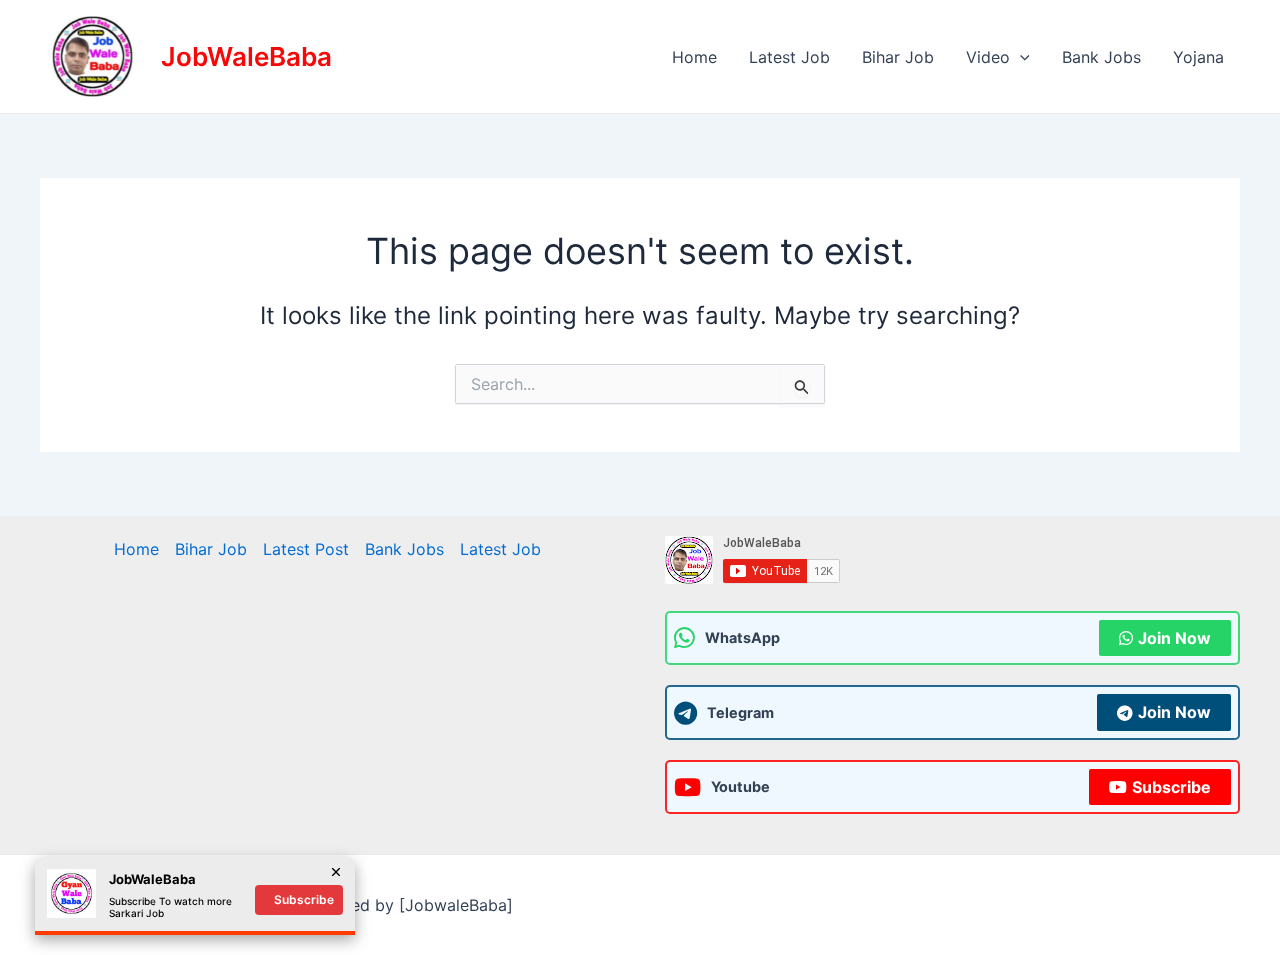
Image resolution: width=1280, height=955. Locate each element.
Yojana (1198, 57)
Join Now (1174, 638)
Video (988, 57)
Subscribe (1171, 787)
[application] (1020, 57)
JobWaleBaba (246, 56)
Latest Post (306, 549)
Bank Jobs (1101, 57)
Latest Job (789, 57)
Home (694, 57)
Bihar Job (898, 57)
